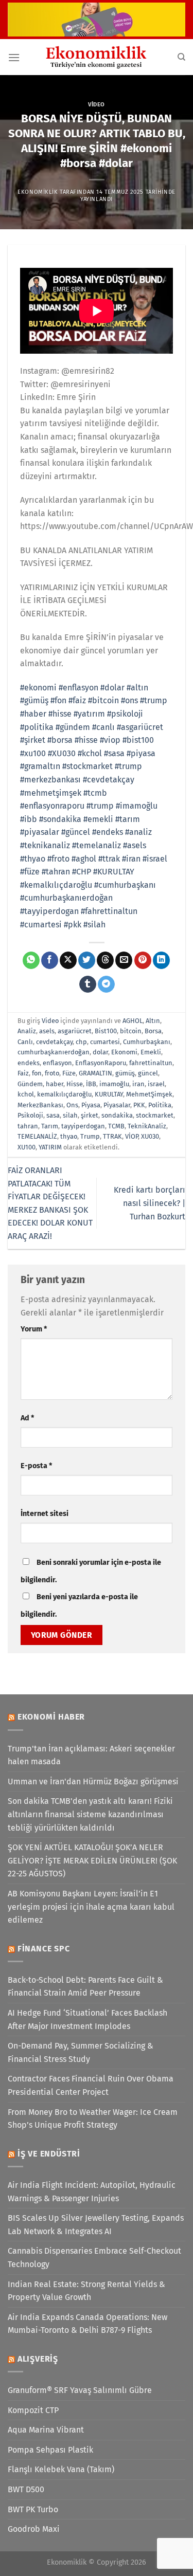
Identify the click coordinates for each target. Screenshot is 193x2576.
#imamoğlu (137, 806)
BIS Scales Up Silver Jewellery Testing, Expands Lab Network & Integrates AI (96, 2225)
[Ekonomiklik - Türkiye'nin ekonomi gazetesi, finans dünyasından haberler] (97, 57)
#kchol (90, 753)
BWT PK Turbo (33, 2509)
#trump (154, 700)
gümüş (125, 1073)
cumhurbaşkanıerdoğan (54, 1052)
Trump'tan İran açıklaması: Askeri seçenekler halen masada (91, 1755)
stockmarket (155, 1115)
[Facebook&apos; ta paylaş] (50, 960)
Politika (160, 1105)
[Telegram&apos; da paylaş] (106, 984)
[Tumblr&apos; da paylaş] (88, 984)
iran (138, 1084)
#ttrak (109, 859)
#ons (129, 700)
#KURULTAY (114, 872)
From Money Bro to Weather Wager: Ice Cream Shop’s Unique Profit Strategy (93, 2119)
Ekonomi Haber (51, 1717)
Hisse (75, 1084)
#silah (94, 925)
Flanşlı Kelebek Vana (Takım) (61, 2469)
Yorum (34, 1329)
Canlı (25, 1042)
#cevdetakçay (109, 780)
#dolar (112, 688)
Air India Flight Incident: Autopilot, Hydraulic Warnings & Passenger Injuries (92, 2192)
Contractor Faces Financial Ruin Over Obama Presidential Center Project (91, 2085)
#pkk (73, 925)
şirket (90, 1115)
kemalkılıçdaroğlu (64, 1094)
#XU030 (62, 753)
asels (47, 1031)
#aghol (84, 859)
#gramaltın (40, 766)
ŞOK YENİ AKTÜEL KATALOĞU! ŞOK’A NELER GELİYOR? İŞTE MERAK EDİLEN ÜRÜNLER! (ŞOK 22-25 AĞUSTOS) (92, 1860)
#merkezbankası (50, 780)
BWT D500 (26, 2489)
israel (156, 1084)
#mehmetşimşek (51, 793)
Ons (72, 1105)
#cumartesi (41, 925)
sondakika (117, 1115)
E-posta (36, 1466)
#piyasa (141, 753)
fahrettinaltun (151, 1063)
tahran (28, 1126)
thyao (69, 1136)
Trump (90, 1136)
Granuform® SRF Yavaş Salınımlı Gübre (80, 2390)
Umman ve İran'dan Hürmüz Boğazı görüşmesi (93, 1782)
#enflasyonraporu (52, 806)
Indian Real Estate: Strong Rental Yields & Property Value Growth (86, 2291)
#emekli (98, 819)
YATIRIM (50, 1147)
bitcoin (131, 1031)
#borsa (60, 740)
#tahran (56, 872)
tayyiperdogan (83, 1126)
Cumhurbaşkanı (147, 1042)
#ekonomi (38, 688)
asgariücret (75, 1031)
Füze (69, 1073)
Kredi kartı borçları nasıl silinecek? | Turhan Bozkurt (150, 1203)
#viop (110, 740)
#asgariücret (140, 727)
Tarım (50, 1126)
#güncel (76, 832)
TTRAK (112, 1136)
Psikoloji (30, 1115)
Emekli (151, 1052)
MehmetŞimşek (149, 1094)
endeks (29, 1063)
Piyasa (91, 1105)
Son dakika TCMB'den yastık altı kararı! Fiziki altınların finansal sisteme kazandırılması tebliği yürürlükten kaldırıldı (90, 1814)
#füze (30, 872)
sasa (53, 1115)
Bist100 (106, 1031)
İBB (91, 1084)
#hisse (60, 714)
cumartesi (105, 1042)
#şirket (33, 740)
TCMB (116, 1126)
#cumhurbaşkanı (125, 885)
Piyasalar (117, 1105)
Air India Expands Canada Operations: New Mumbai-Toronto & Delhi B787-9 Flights (87, 2324)
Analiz (27, 1031)
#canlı (103, 727)
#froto (58, 859)
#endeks (108, 832)
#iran (131, 859)
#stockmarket (87, 766)
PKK (139, 1105)
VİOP (131, 1136)
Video (97, 105)
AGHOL (133, 1021)
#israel (155, 859)
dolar (100, 1052)
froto (52, 1073)
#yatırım (89, 714)
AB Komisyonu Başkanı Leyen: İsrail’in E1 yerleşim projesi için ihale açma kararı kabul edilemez (91, 1907)
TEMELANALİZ (37, 1136)
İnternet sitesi (45, 1514)
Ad (27, 1418)
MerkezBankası (40, 1105)
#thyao (33, 859)
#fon (58, 700)
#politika (37, 727)
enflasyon (57, 1063)
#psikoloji (125, 714)
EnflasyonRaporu (101, 1063)
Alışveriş (38, 2359)
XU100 (27, 1147)
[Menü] (14, 57)
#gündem (73, 727)
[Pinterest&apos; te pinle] (143, 960)
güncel (148, 1073)
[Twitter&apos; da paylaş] (87, 960)
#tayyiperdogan (49, 911)
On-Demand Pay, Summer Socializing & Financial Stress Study (81, 2052)
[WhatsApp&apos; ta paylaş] (31, 960)
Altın (153, 1021)
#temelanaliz (97, 845)
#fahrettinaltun (109, 911)
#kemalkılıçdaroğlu (56, 885)
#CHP (82, 872)
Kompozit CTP (33, 2410)
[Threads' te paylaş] (105, 960)
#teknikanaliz (45, 845)
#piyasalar (40, 832)
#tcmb (95, 793)
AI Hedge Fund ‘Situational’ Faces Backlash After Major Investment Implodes (87, 2020)
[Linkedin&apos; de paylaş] (161, 960)
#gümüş (34, 700)
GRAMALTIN (95, 1073)
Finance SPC (44, 1949)
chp (81, 1042)
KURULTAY (109, 1094)
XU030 (150, 1136)
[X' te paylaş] (68, 960)
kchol (26, 1094)
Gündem (30, 1084)
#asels (135, 845)
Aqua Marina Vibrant (46, 2430)
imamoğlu (114, 1084)
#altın (137, 688)
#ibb (29, 819)
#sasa (114, 753)
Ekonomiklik (38, 192)
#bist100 (138, 740)
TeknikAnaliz (147, 1126)
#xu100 (33, 753)
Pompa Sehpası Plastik (50, 2450)
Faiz (23, 1073)
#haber (33, 714)
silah (70, 1115)
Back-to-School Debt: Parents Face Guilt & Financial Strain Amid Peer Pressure (85, 1987)
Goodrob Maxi (34, 2529)
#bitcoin (103, 700)
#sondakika (60, 819)
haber (55, 1084)
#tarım (128, 819)
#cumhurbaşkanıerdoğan (66, 898)
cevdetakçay (54, 1042)
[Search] (181, 57)
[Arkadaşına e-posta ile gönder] (124, 960)
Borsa (153, 1031)
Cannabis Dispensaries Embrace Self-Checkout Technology (94, 2258)
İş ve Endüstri (49, 2154)
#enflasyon (78, 688)
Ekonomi (124, 1052)
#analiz (138, 832)
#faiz (77, 700)
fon (37, 1073)
